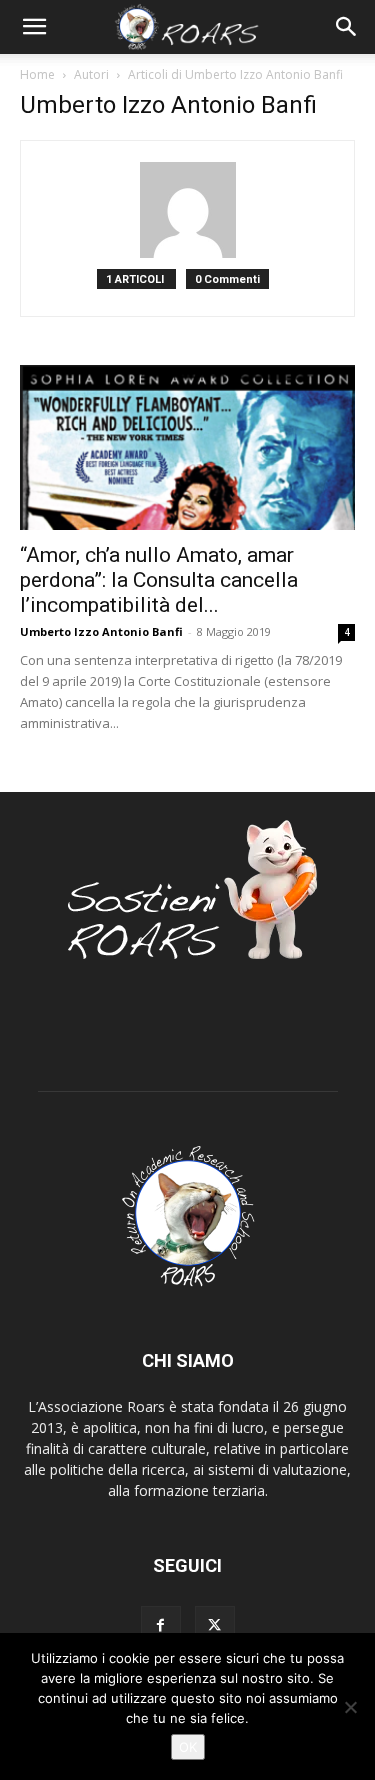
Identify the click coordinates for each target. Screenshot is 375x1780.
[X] (215, 1626)
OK (188, 1747)
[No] (350, 1707)
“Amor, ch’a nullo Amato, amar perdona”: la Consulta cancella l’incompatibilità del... (159, 580)
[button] (34, 27)
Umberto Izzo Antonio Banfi (101, 631)
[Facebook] (161, 1626)
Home (37, 74)
